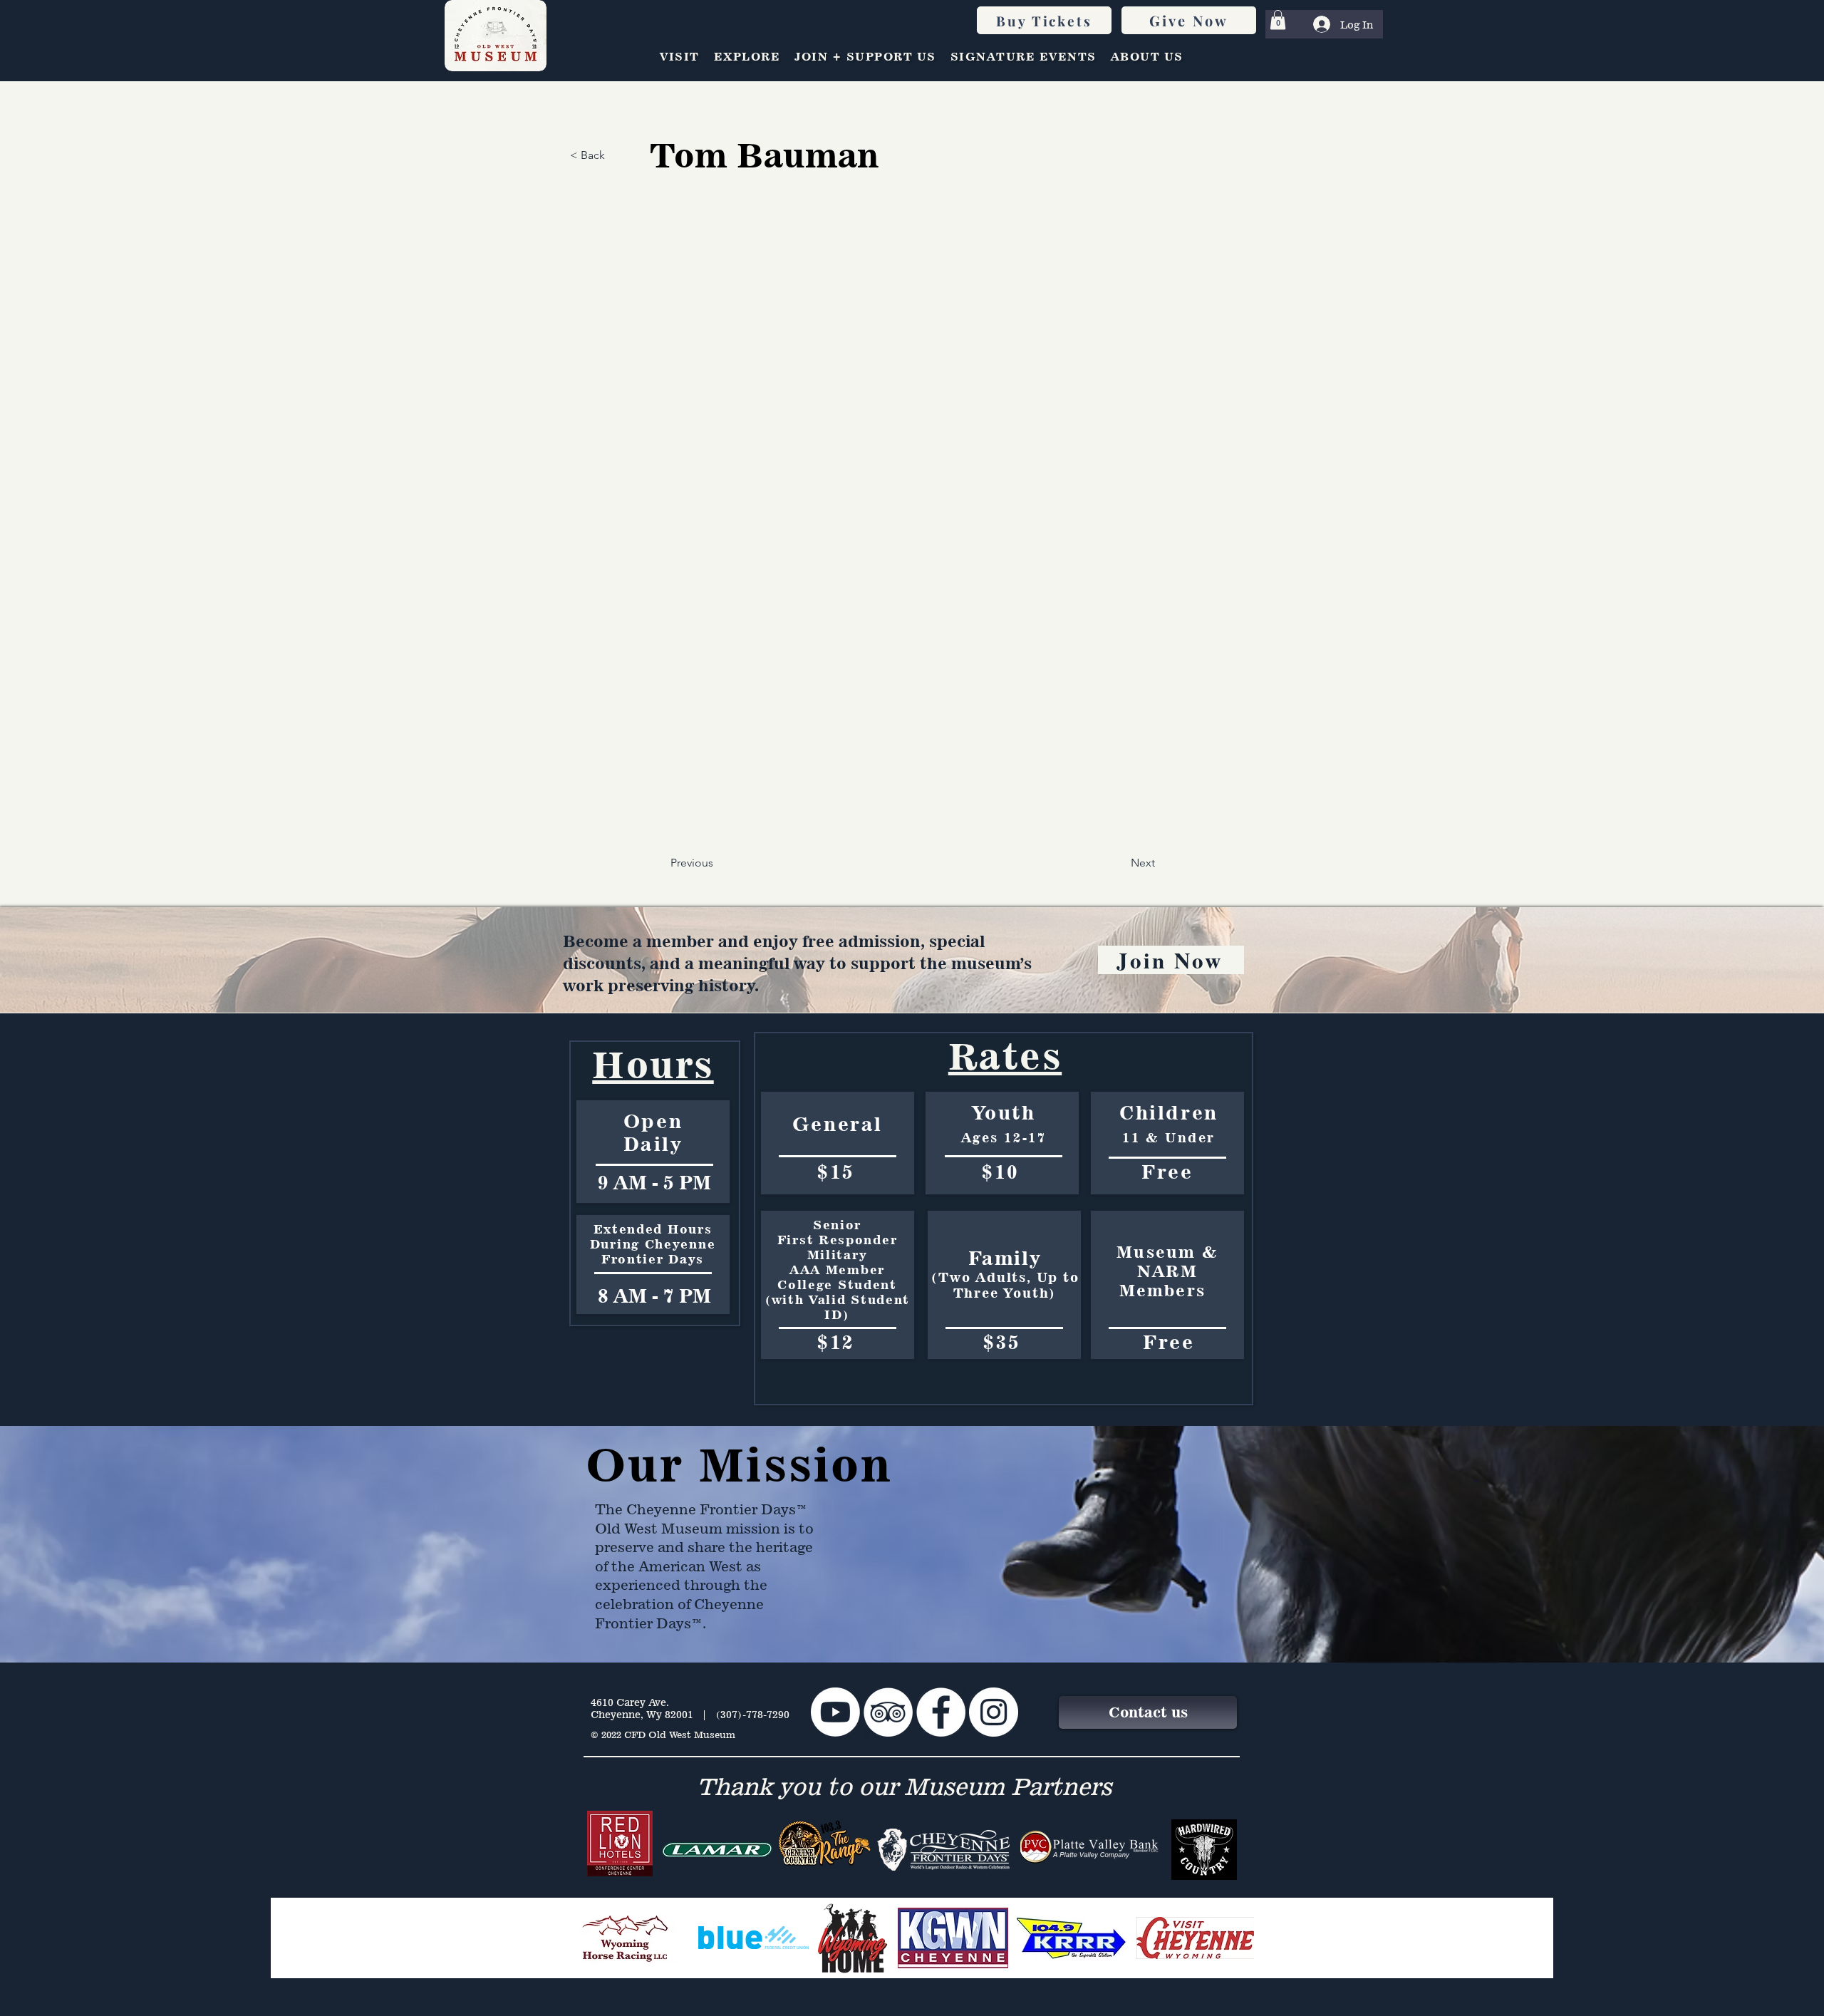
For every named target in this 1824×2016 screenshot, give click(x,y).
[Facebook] (941, 1712)
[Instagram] (994, 1712)
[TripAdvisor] (888, 1712)
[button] (1278, 20)
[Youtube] (835, 1712)
